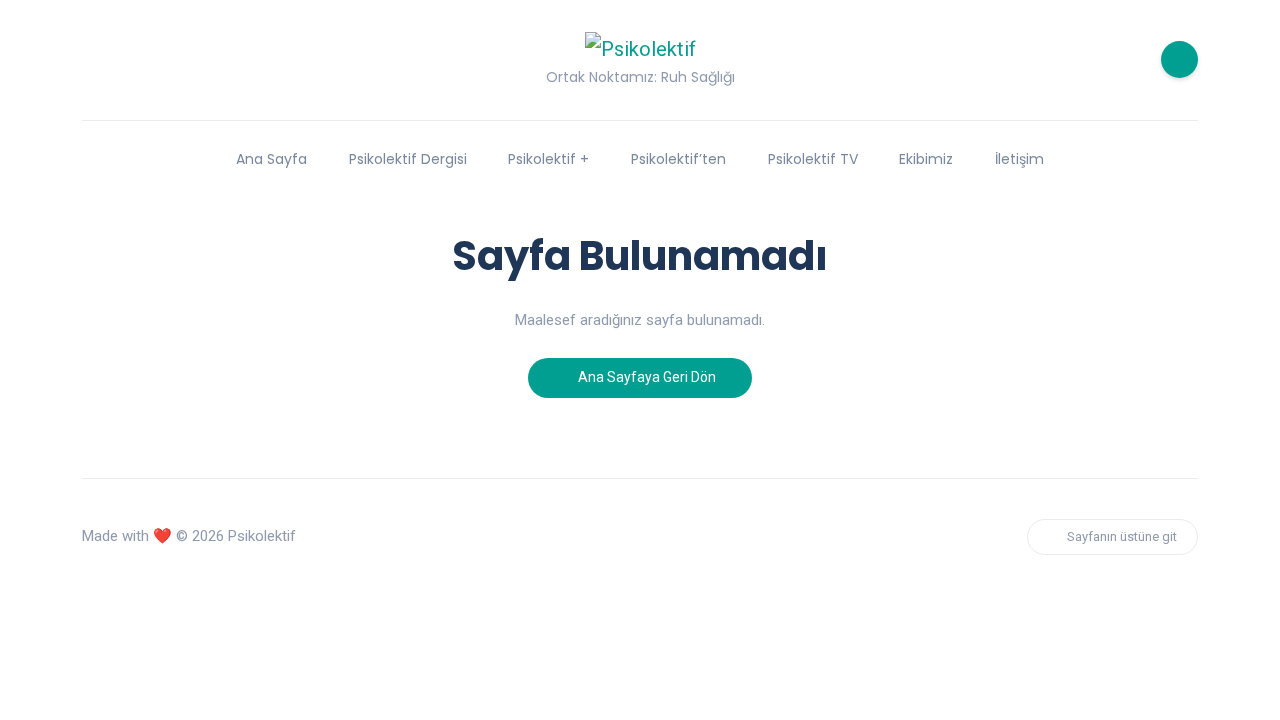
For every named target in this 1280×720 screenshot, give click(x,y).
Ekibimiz (926, 159)
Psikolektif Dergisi (408, 159)
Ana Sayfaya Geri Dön (645, 377)
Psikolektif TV (813, 159)
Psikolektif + (548, 159)
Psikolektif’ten (678, 159)
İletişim (1019, 159)
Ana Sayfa (271, 159)
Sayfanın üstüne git (1122, 536)
